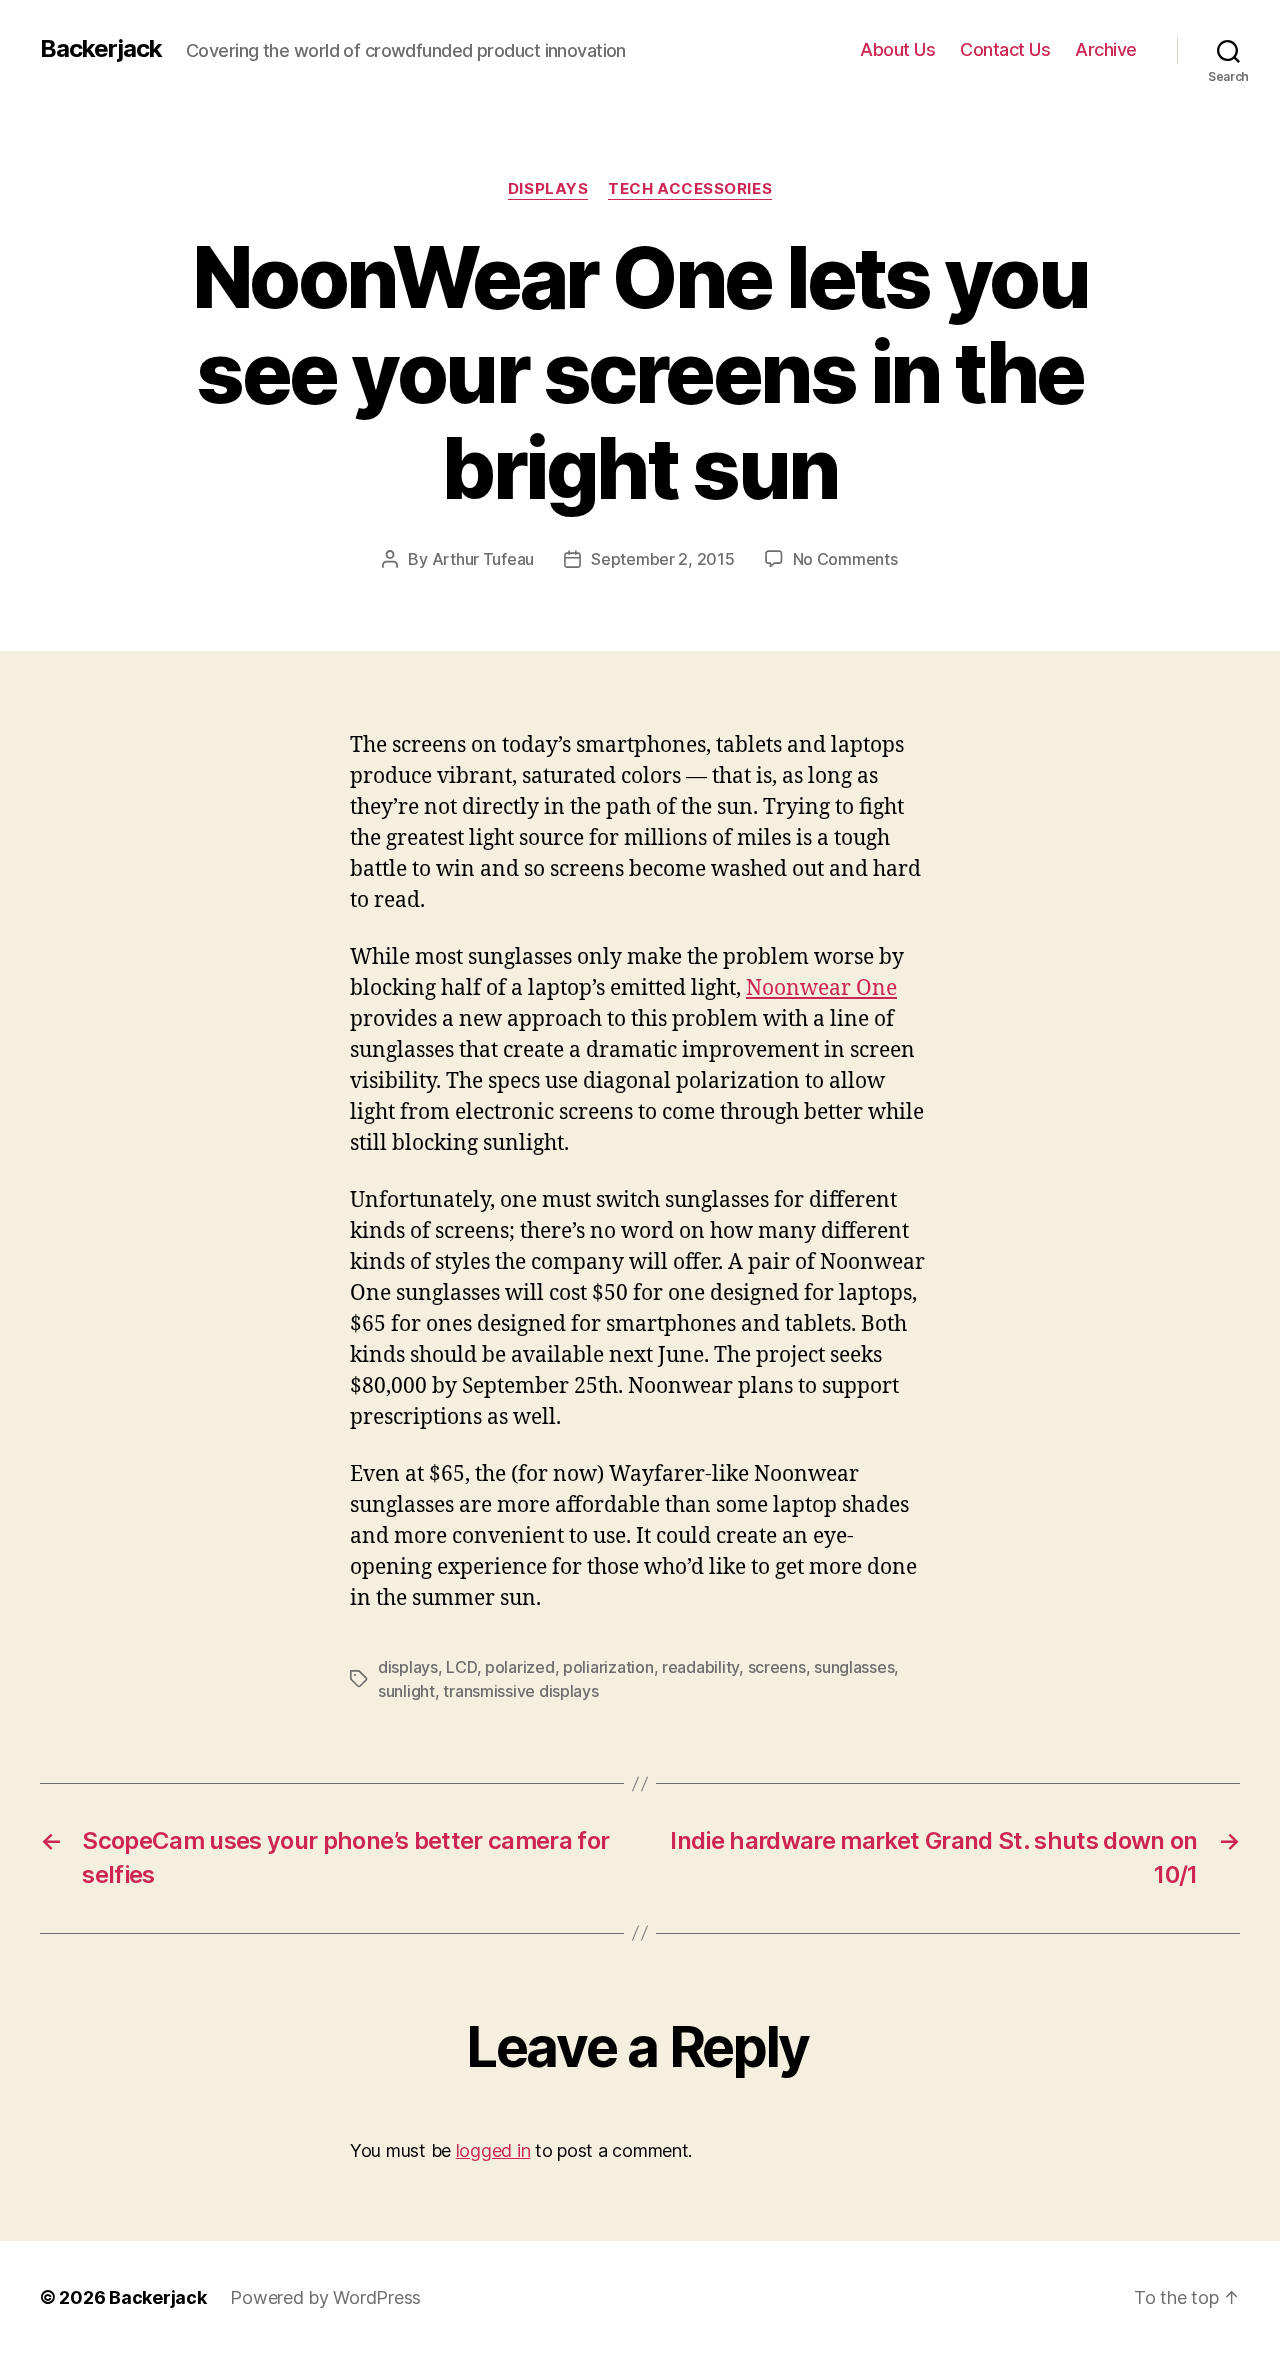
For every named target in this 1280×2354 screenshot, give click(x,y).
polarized (520, 1667)
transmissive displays (520, 1691)
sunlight (406, 1691)
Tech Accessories (690, 189)
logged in (493, 2150)
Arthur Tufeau (483, 559)
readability (700, 1667)
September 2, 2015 (662, 559)
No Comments (845, 559)
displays (408, 1667)
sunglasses (854, 1667)
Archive (1106, 49)
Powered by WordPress (325, 2297)
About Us (897, 49)
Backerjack (101, 49)
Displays (548, 189)
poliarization (608, 1667)
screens (777, 1667)
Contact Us (1005, 49)
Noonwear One (821, 988)
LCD (461, 1667)
